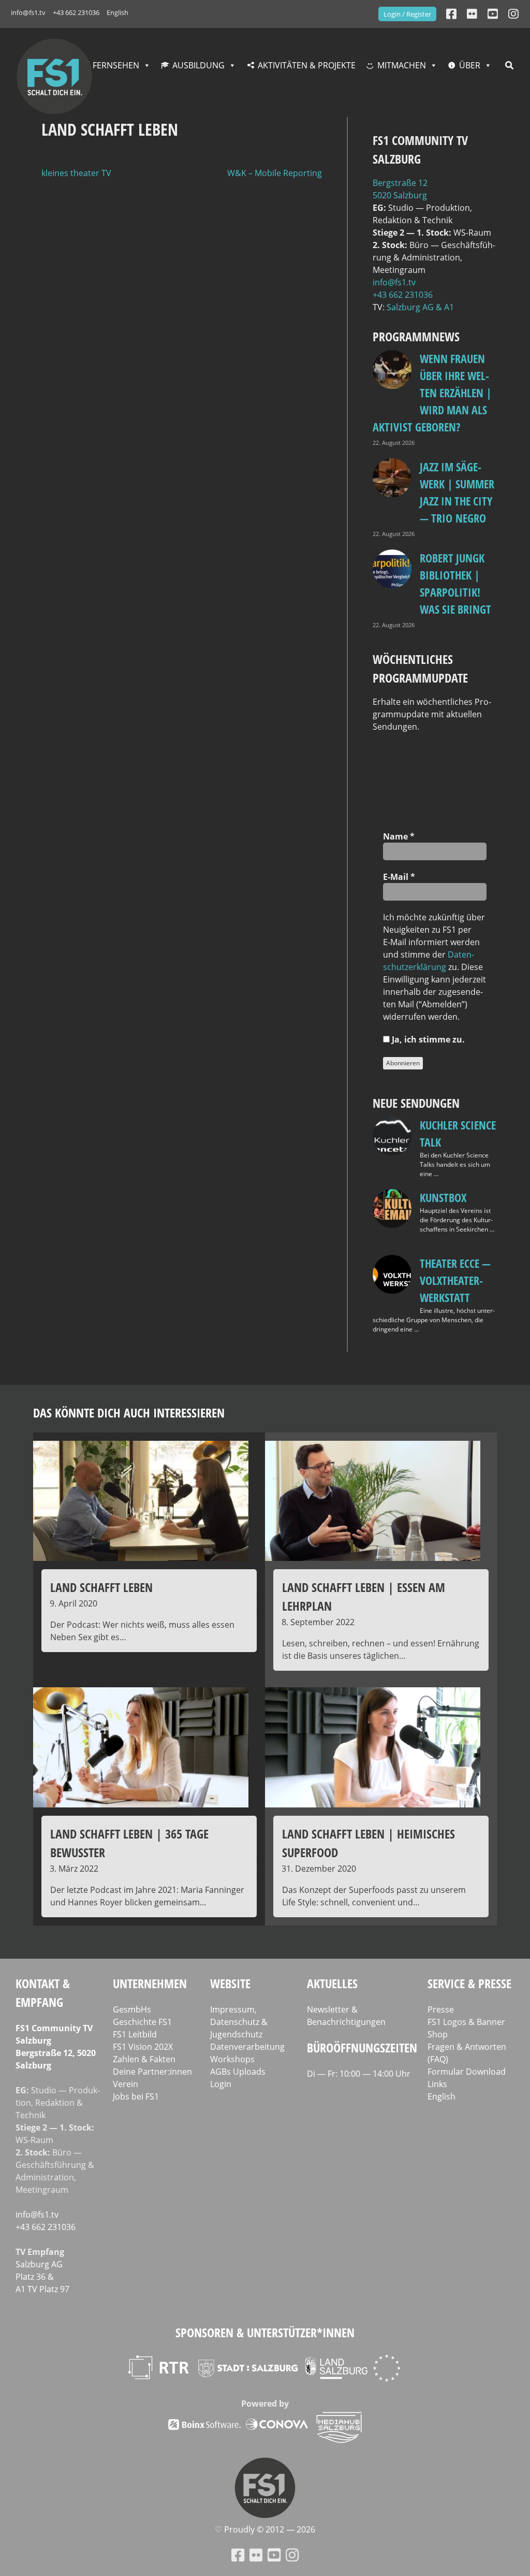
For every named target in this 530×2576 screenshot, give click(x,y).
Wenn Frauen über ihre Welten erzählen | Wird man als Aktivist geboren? (432, 393)
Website (230, 1983)
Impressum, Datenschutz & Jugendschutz (239, 2022)
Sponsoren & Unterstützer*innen (265, 2332)
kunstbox (443, 1197)
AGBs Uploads (238, 2072)
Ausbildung (198, 65)
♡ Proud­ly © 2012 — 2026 (265, 2529)
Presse (441, 2009)
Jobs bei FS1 (136, 2096)
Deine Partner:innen (152, 2072)
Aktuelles (332, 1983)
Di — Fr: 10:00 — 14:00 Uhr (359, 2074)
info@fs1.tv (28, 12)
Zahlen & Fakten (144, 2059)
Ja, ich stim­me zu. (427, 1039)
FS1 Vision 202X (143, 2047)
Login (221, 2084)
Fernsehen (116, 65)
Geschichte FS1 (142, 2022)
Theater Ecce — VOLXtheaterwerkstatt (455, 1280)
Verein (126, 2084)
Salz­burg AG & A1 (420, 307)
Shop (438, 2034)
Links (437, 2084)
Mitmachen (402, 65)
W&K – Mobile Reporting (275, 173)
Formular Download (467, 2072)
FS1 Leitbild (135, 2034)
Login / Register (407, 14)
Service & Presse (469, 1983)
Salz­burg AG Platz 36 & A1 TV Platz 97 (42, 2277)
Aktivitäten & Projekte (307, 65)
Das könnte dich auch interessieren (129, 1413)
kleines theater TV (76, 173)
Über (470, 65)
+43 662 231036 (76, 12)
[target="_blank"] (513, 14)
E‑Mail (399, 877)
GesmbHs (132, 2009)
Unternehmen (150, 1983)
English (117, 12)
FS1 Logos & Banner (466, 2022)
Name (399, 836)
